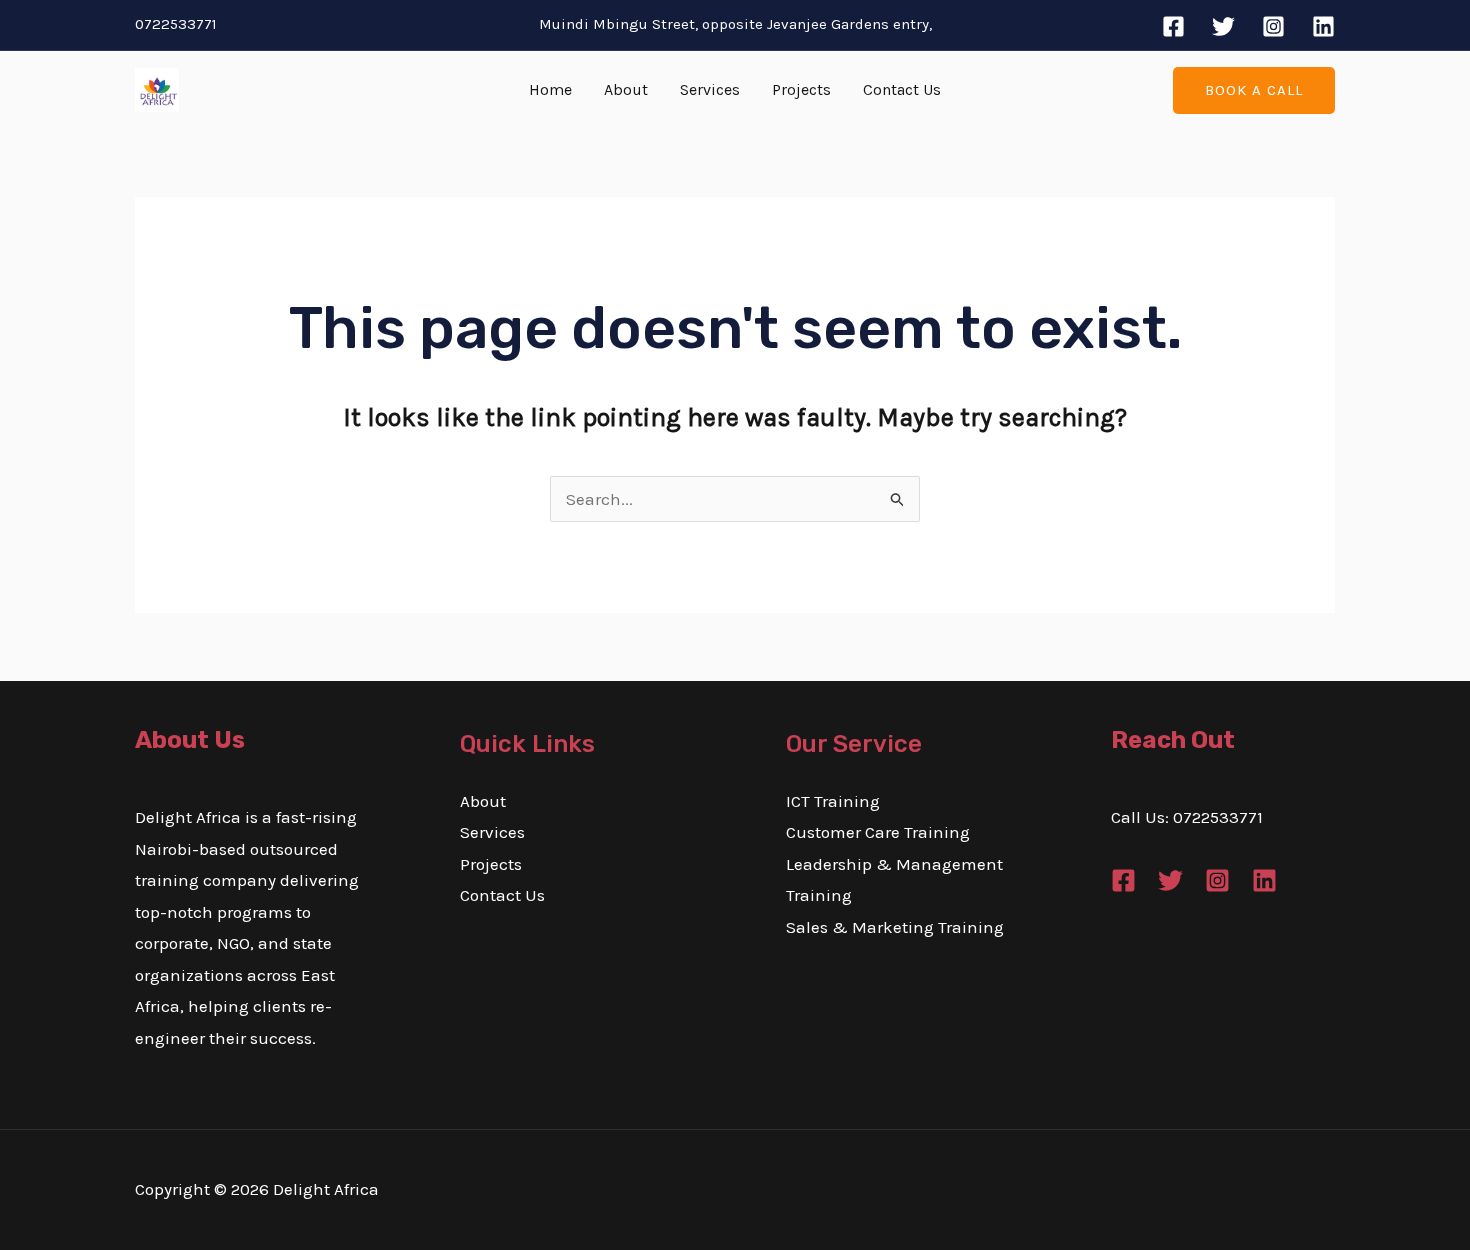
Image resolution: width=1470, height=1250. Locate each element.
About (626, 89)
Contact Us (902, 89)
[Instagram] (1273, 26)
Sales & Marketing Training (895, 927)
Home (550, 89)
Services (710, 89)
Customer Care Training (878, 832)
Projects (801, 89)
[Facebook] (1173, 26)
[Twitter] (1223, 26)
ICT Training (833, 801)
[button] (1254, 90)
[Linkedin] (1323, 26)
